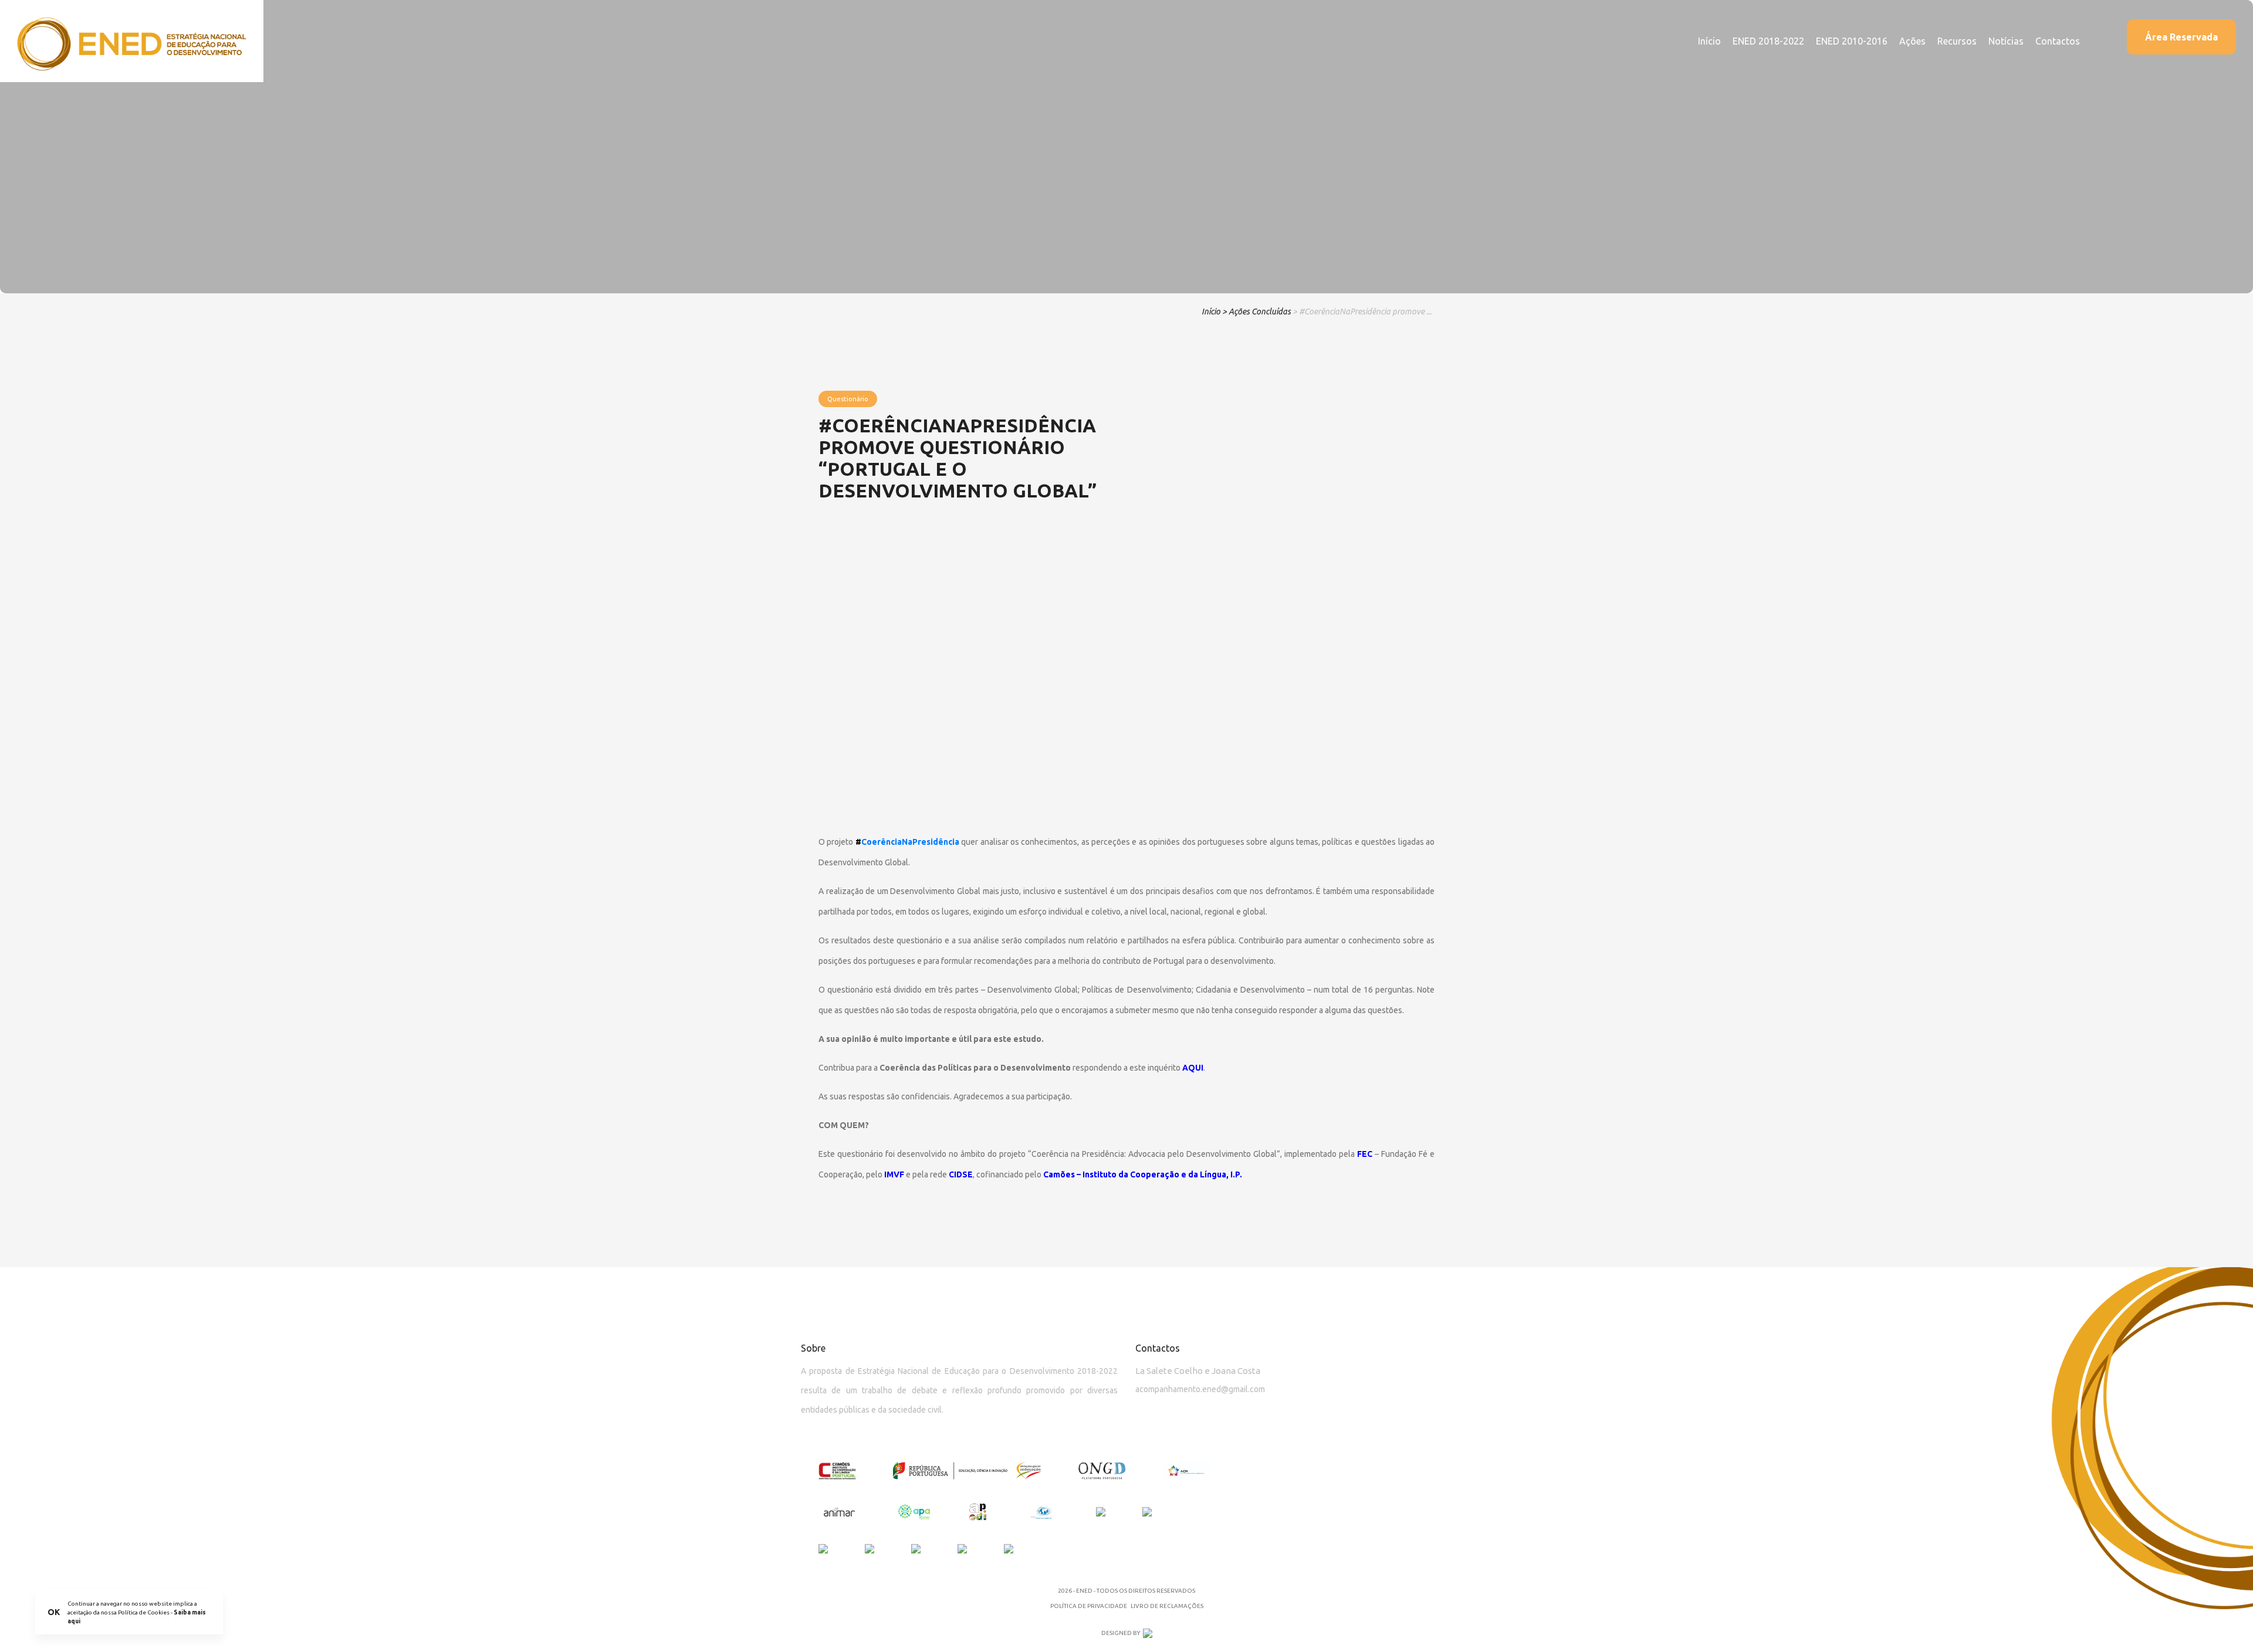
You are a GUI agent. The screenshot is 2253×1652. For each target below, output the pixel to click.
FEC (1365, 1154)
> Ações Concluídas (1256, 312)
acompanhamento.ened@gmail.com (1200, 1389)
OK (54, 1612)
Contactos (2058, 41)
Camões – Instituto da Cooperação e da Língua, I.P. (1143, 1174)
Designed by (1121, 1633)
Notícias (2006, 41)
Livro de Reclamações (1167, 1606)
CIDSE (961, 1174)
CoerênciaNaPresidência (910, 842)
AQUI (1193, 1068)
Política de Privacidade (1089, 1606)
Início (1709, 41)
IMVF (894, 1174)
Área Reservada (2181, 37)
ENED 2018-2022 (1768, 41)
